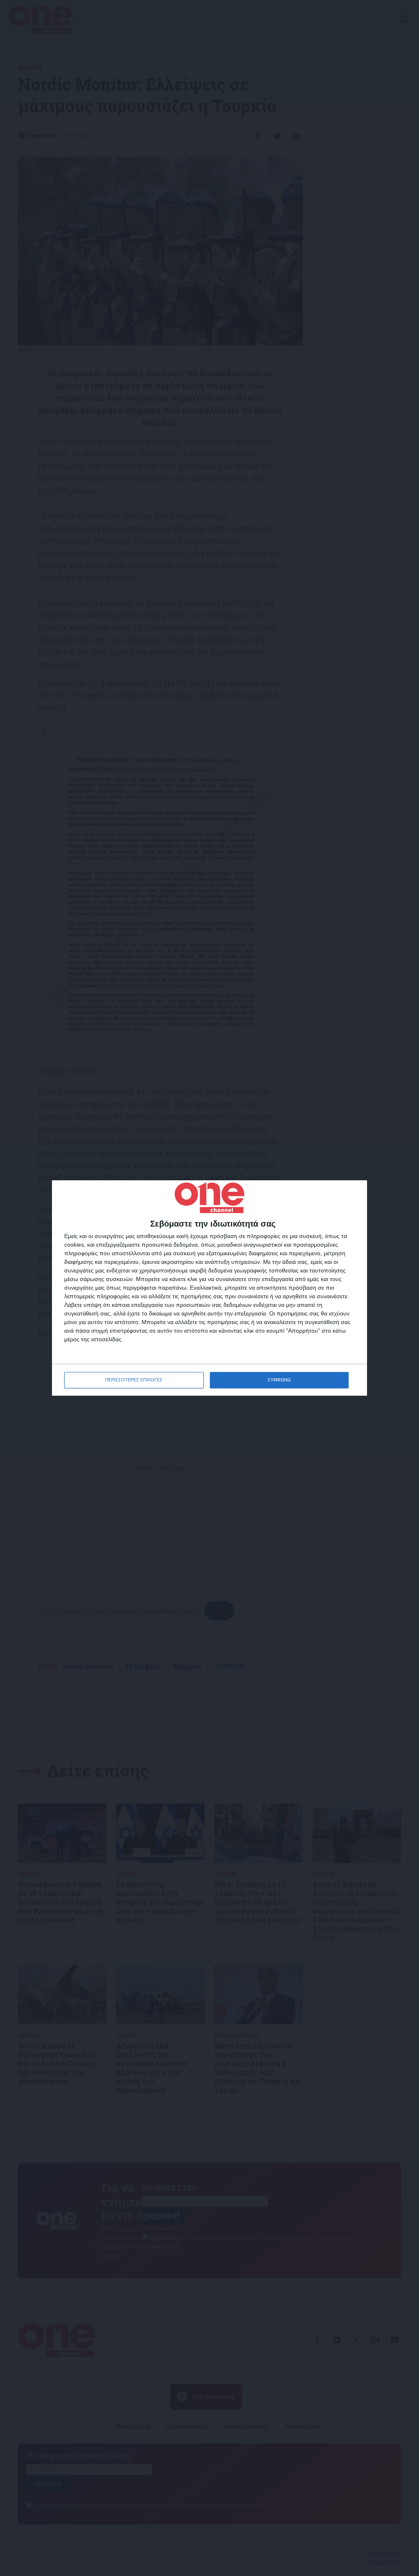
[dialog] (209, 1288)
